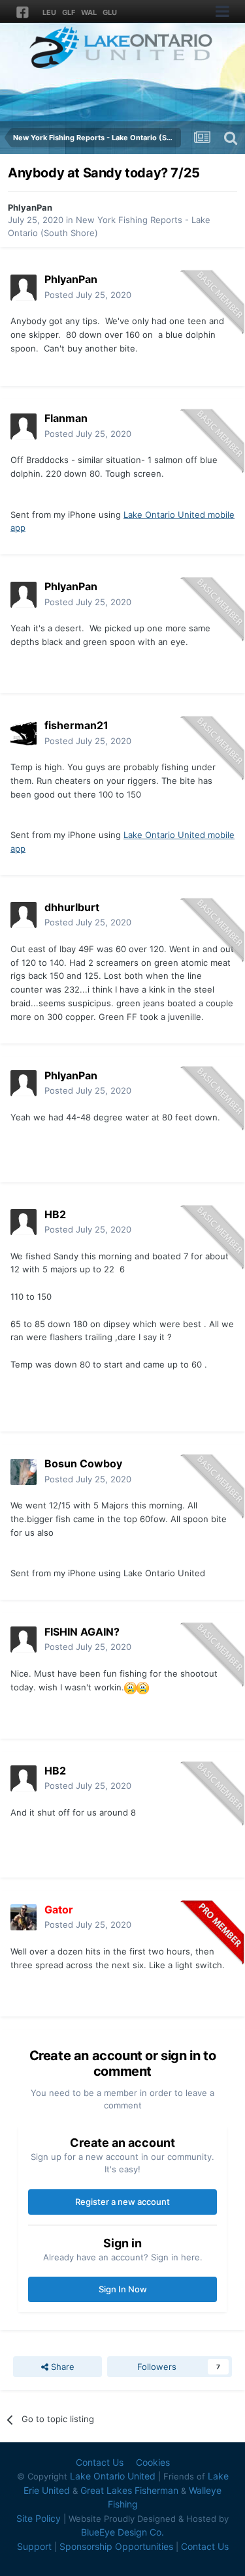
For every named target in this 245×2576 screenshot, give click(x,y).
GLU (110, 12)
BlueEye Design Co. (122, 2532)
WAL (89, 12)
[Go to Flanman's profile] (24, 427)
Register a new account (122, 2202)
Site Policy (39, 2518)
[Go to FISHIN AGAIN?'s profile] (24, 1640)
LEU (49, 12)
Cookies (153, 2462)
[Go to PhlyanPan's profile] (24, 288)
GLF (69, 12)
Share (61, 2367)
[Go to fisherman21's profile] (24, 734)
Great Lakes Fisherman (129, 2490)
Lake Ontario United (113, 2476)
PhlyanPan (30, 207)
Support (34, 2546)
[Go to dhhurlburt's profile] (24, 915)
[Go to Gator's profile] (24, 1917)
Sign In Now (123, 2289)
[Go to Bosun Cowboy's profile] (24, 1472)
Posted (88, 295)
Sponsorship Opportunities (116, 2546)
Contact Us (100, 2462)
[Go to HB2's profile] (24, 1222)
